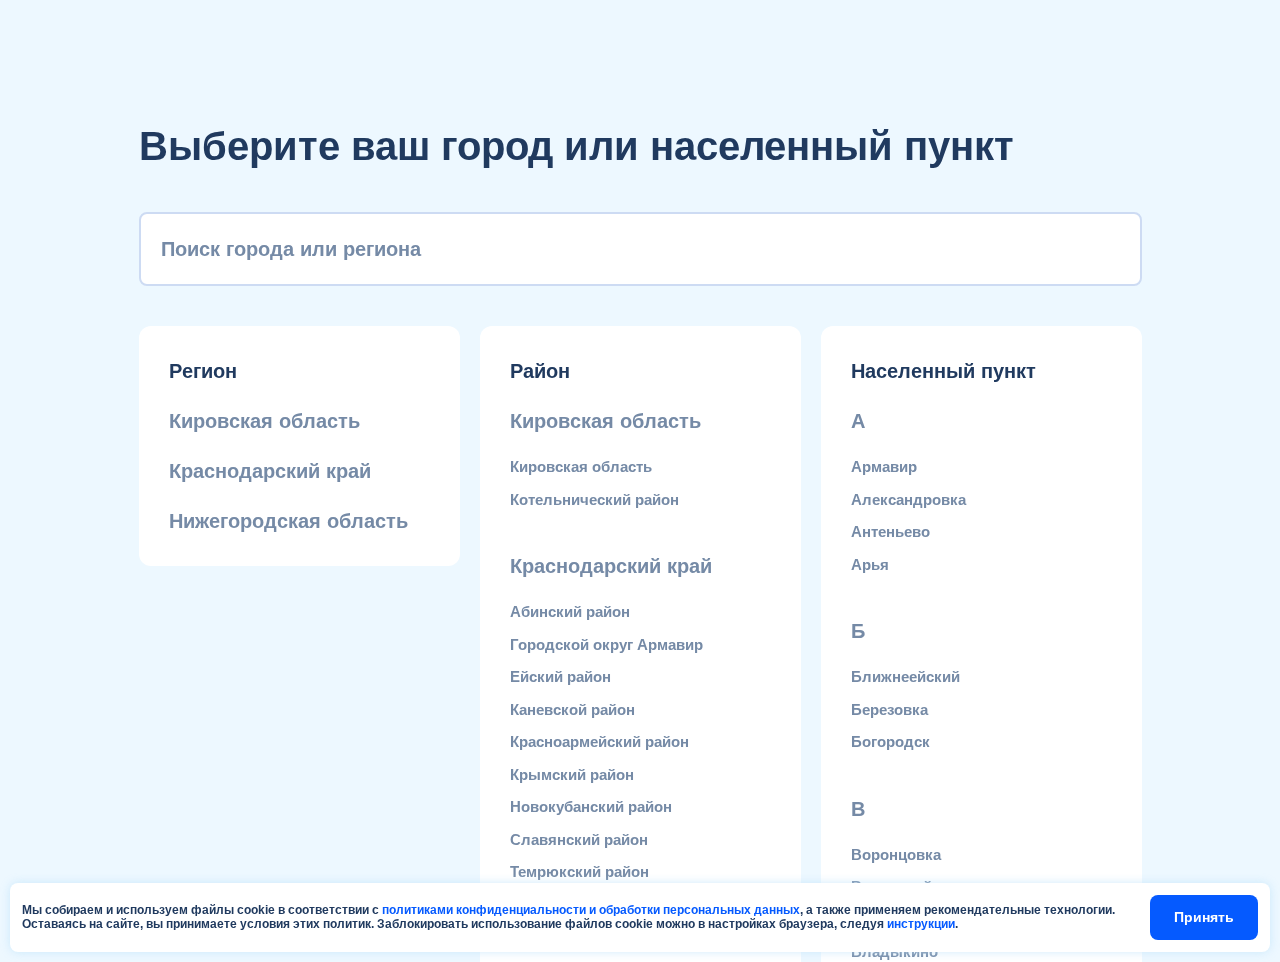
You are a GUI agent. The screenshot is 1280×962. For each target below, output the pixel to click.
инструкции (921, 924)
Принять (1204, 917)
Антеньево (890, 531)
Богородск (890, 741)
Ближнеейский (905, 676)
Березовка (889, 709)
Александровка (908, 499)
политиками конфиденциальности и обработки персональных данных (591, 910)
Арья (870, 564)
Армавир (884, 466)
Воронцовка (896, 854)
